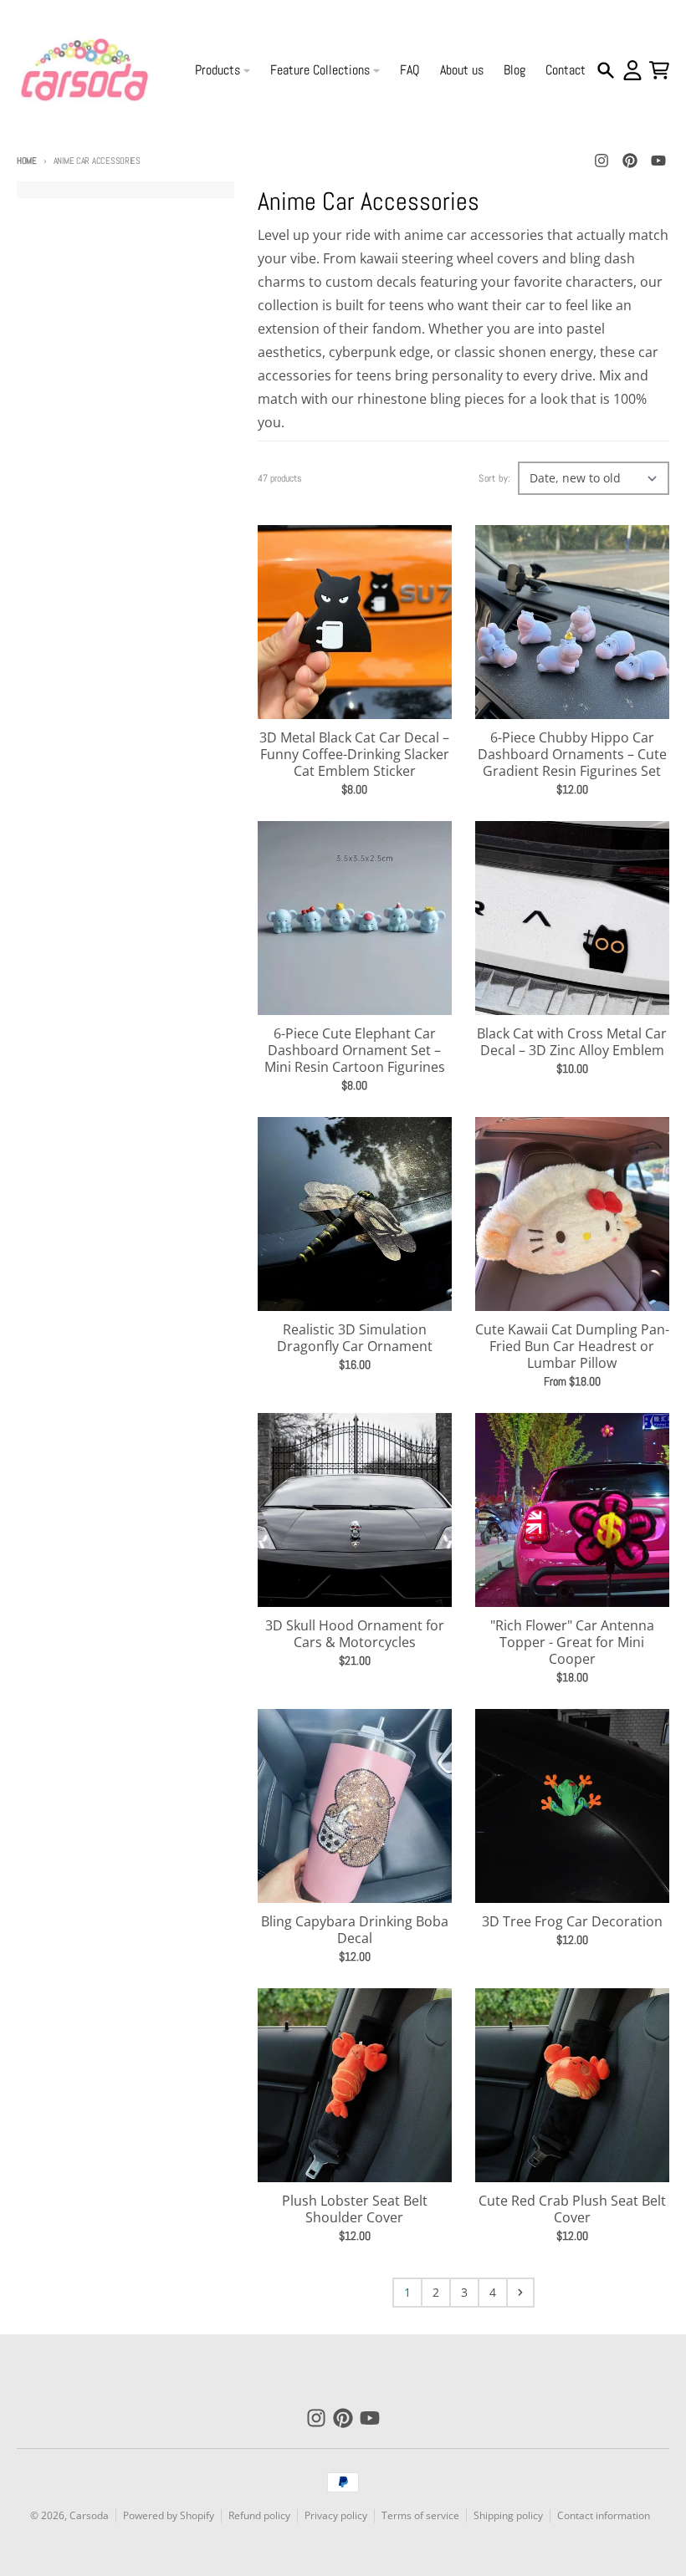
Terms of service (420, 2515)
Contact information (604, 2515)
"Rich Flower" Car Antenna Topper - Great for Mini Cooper (572, 1642)
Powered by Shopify (169, 2515)
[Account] (632, 70)
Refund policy (259, 2515)
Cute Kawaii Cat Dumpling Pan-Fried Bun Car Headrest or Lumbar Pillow (572, 1346)
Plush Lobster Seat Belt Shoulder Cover (355, 2209)
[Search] (606, 70)
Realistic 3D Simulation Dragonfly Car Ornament (355, 1338)
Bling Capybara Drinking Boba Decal (355, 1930)
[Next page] (520, 2293)
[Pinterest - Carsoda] (630, 161)
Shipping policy (508, 2515)
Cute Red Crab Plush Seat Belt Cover (572, 2209)
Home (27, 161)
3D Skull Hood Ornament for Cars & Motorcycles (355, 1634)
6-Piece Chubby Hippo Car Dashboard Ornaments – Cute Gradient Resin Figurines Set (572, 754)
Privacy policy (336, 2515)
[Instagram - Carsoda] (602, 161)
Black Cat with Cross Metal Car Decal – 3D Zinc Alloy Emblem (572, 1042)
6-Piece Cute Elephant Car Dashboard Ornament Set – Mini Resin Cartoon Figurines (355, 1050)
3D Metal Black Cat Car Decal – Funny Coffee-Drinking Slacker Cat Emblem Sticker (354, 754)
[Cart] (659, 70)
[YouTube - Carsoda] (658, 161)
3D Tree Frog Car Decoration (572, 1921)
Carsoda (89, 2515)
